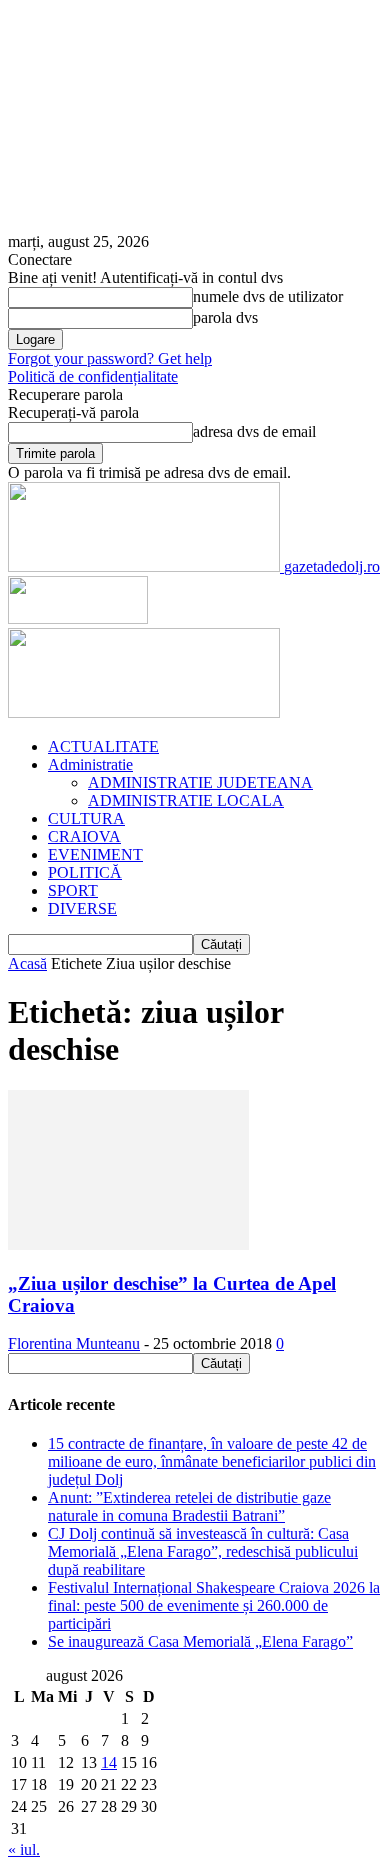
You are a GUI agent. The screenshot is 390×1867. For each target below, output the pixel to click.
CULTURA (86, 818)
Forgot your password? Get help (110, 358)
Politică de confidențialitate (93, 376)
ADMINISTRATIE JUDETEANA (200, 782)
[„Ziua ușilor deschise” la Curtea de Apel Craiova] (128, 1244)
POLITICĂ (85, 872)
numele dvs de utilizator (268, 296)
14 (109, 1762)
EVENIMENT (95, 854)
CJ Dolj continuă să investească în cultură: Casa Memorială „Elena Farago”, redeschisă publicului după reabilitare (203, 1551)
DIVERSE (82, 908)
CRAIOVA (84, 836)
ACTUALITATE (103, 746)
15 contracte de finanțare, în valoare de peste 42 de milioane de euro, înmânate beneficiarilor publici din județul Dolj (212, 1461)
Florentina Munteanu (74, 1343)
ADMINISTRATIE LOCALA (186, 800)
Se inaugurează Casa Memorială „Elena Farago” (200, 1641)
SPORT (73, 890)
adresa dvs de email (254, 431)
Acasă (27, 963)
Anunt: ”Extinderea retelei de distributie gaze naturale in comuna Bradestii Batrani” (189, 1506)
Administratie (90, 764)
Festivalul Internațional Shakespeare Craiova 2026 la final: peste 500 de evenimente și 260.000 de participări (214, 1605)
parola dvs (225, 317)
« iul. (24, 1849)
